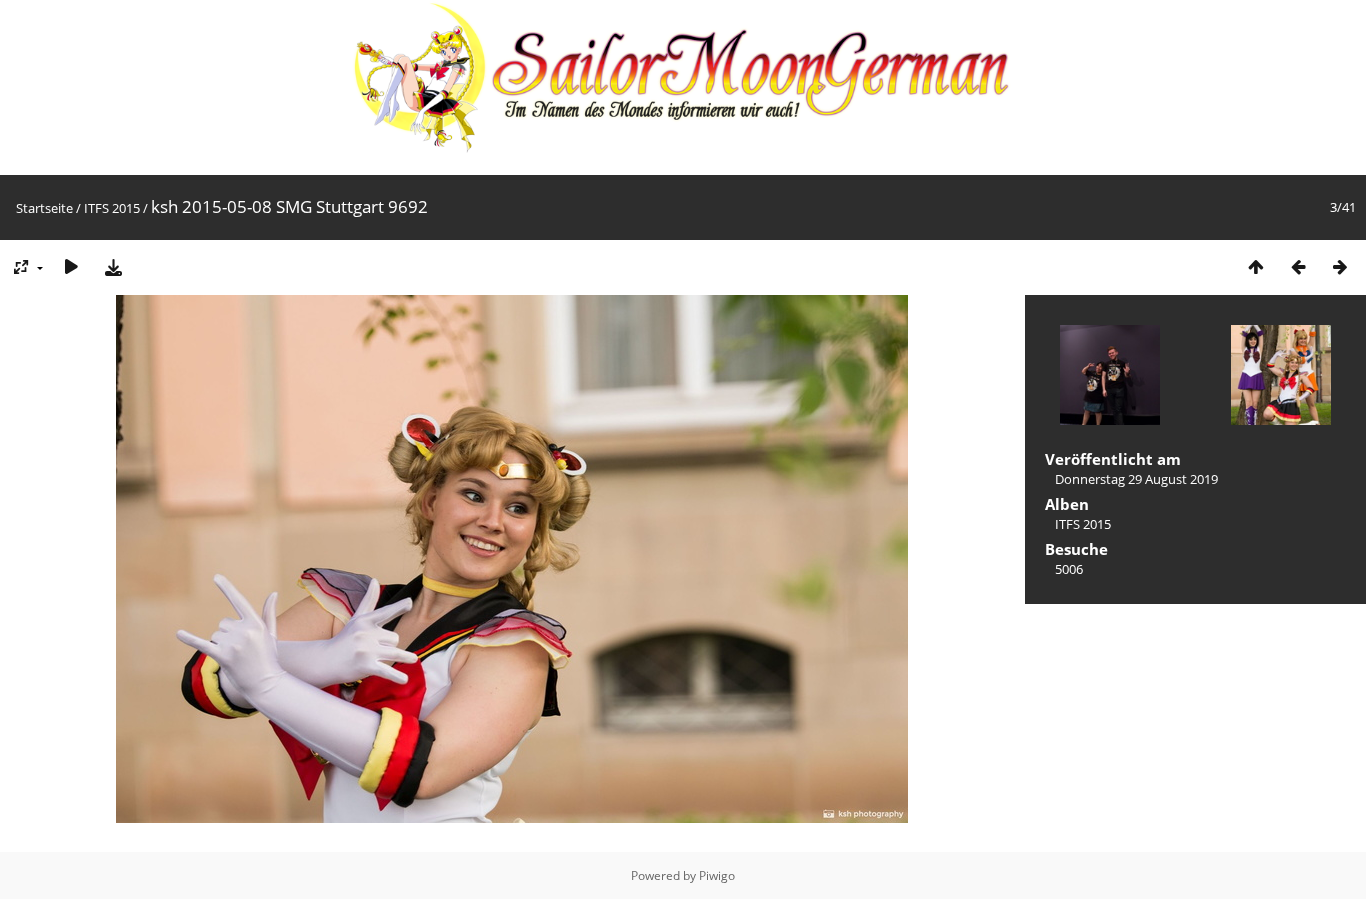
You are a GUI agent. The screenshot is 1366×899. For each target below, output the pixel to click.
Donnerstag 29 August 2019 (1136, 479)
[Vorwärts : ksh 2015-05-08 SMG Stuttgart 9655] (1340, 266)
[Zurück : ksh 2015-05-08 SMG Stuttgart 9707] (1298, 266)
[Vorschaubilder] (1256, 266)
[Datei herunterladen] (113, 266)
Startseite (44, 208)
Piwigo (717, 875)
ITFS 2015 (112, 208)
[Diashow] (71, 266)
